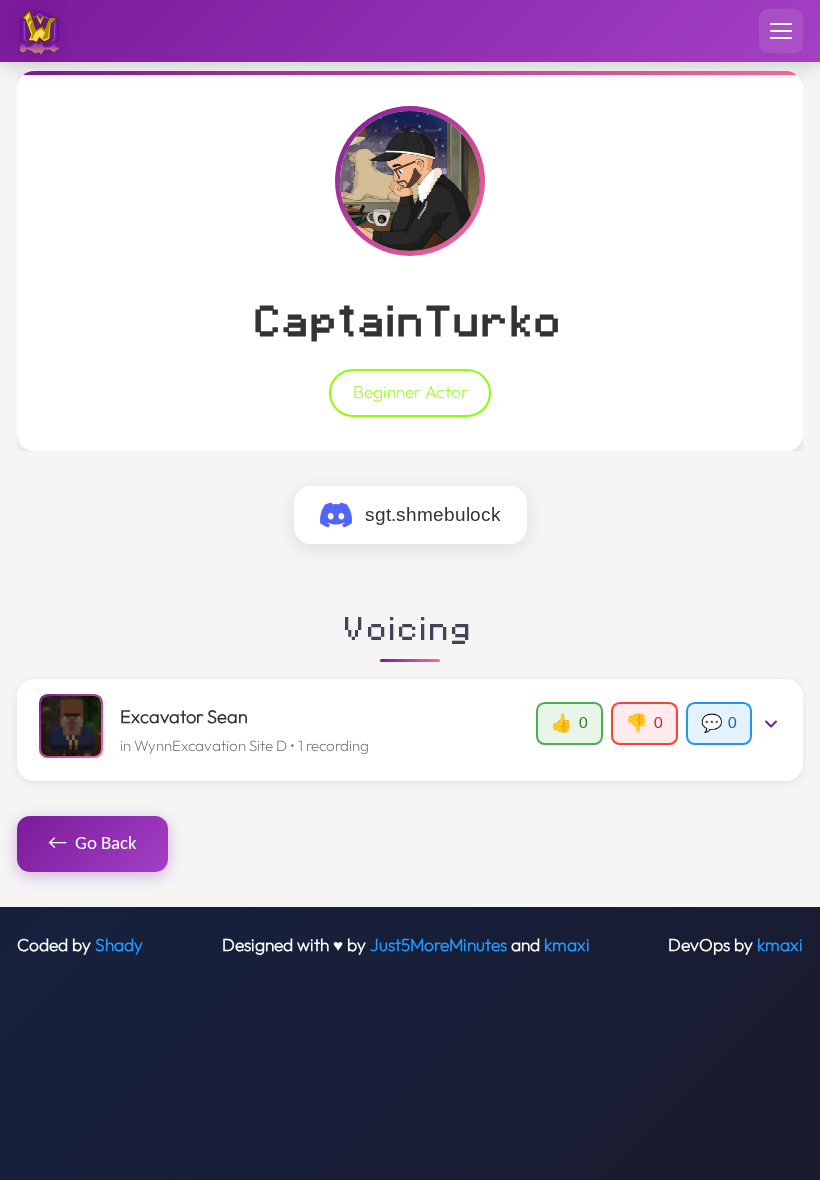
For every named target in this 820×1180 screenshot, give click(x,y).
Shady (119, 945)
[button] (409, 730)
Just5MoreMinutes (438, 945)
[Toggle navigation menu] (781, 31)
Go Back (93, 843)
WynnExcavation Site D (210, 745)
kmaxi (567, 945)
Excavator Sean (184, 716)
